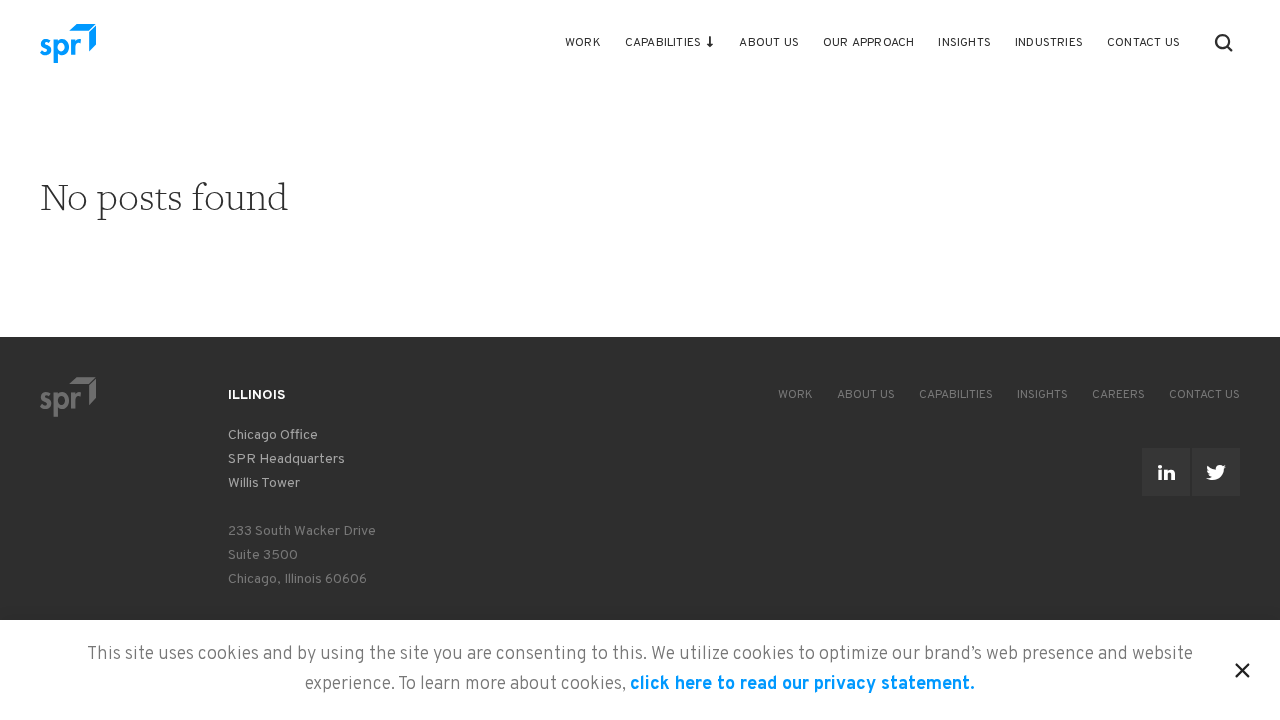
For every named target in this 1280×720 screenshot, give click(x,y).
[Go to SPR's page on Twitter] (1216, 472)
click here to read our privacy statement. (802, 684)
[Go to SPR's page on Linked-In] (1166, 472)
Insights (964, 43)
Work (583, 43)
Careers (1118, 395)
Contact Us (1143, 43)
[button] (1224, 43)
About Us (769, 43)
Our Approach (868, 43)
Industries (1049, 43)
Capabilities (663, 43)
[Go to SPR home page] (68, 396)
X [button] (1242, 667)
